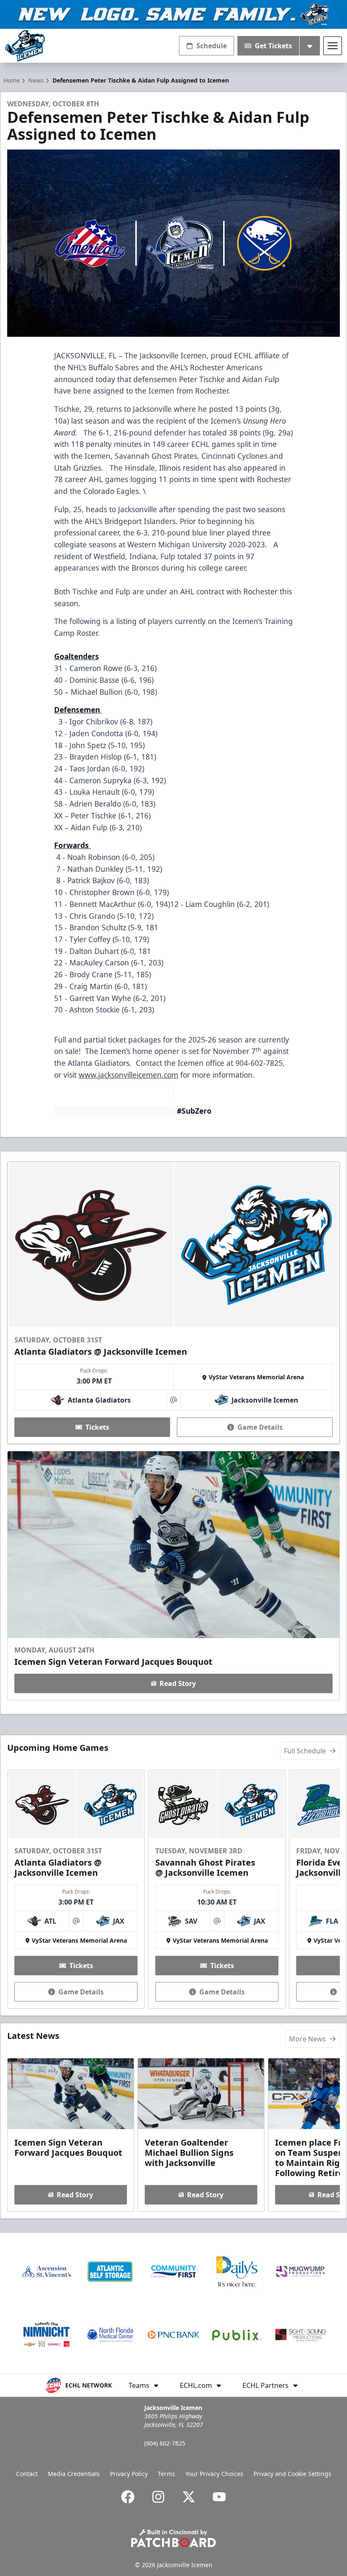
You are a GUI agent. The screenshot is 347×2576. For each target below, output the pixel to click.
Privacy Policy (129, 2474)
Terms (167, 2474)
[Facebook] (128, 2497)
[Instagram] (158, 2497)
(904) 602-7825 (165, 2443)
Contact (27, 2474)
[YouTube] (219, 2497)
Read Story (178, 1683)
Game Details (260, 1427)
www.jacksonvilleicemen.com (128, 1075)
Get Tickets (273, 46)
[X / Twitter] (189, 2497)
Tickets (97, 1427)
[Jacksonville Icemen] (25, 46)
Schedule (212, 46)
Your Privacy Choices (214, 2474)
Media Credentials (74, 2474)
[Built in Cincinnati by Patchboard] (173, 2538)
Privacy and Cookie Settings (292, 2474)
